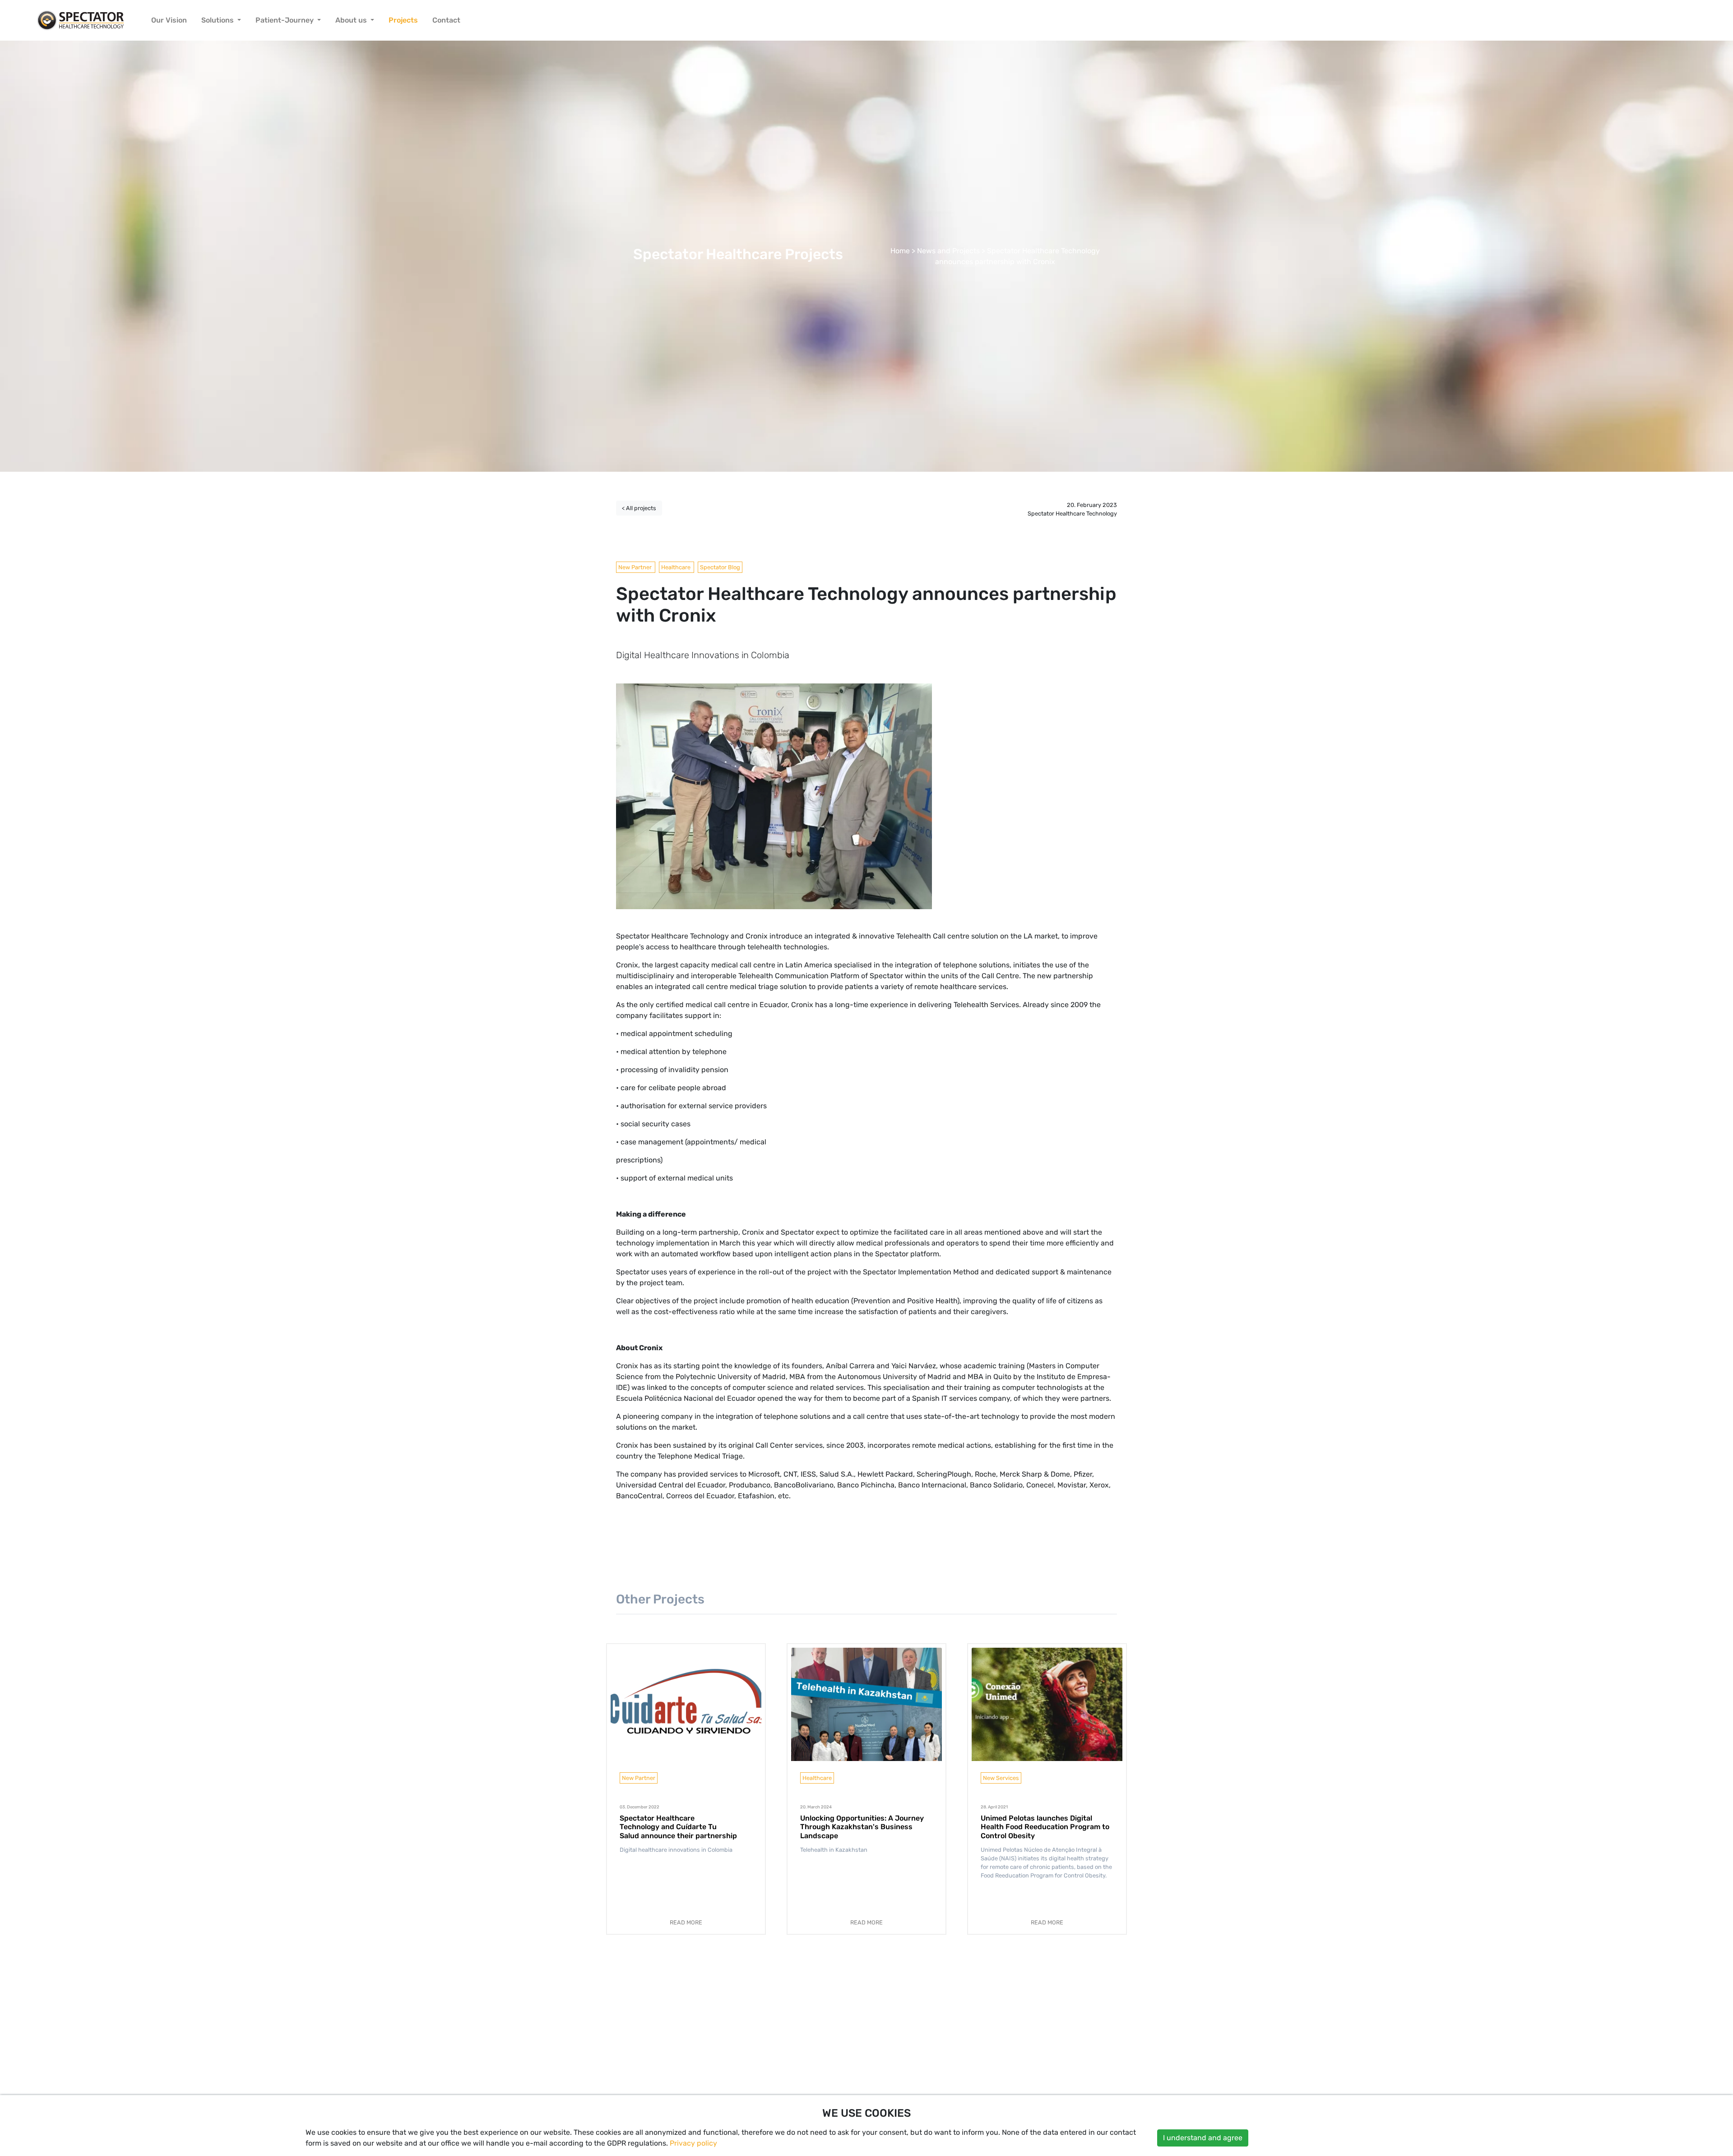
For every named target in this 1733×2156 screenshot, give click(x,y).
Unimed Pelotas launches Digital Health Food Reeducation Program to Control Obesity (1045, 1827)
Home (900, 251)
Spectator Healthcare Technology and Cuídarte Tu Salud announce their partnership (678, 1827)
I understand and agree (1203, 2138)
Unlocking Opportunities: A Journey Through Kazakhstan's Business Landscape (862, 1827)
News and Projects (948, 251)
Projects (403, 20)
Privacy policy (693, 2143)
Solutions (218, 20)
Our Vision (169, 20)
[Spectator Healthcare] (81, 20)
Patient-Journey (285, 20)
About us (352, 20)
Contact (446, 20)
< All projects (639, 508)
